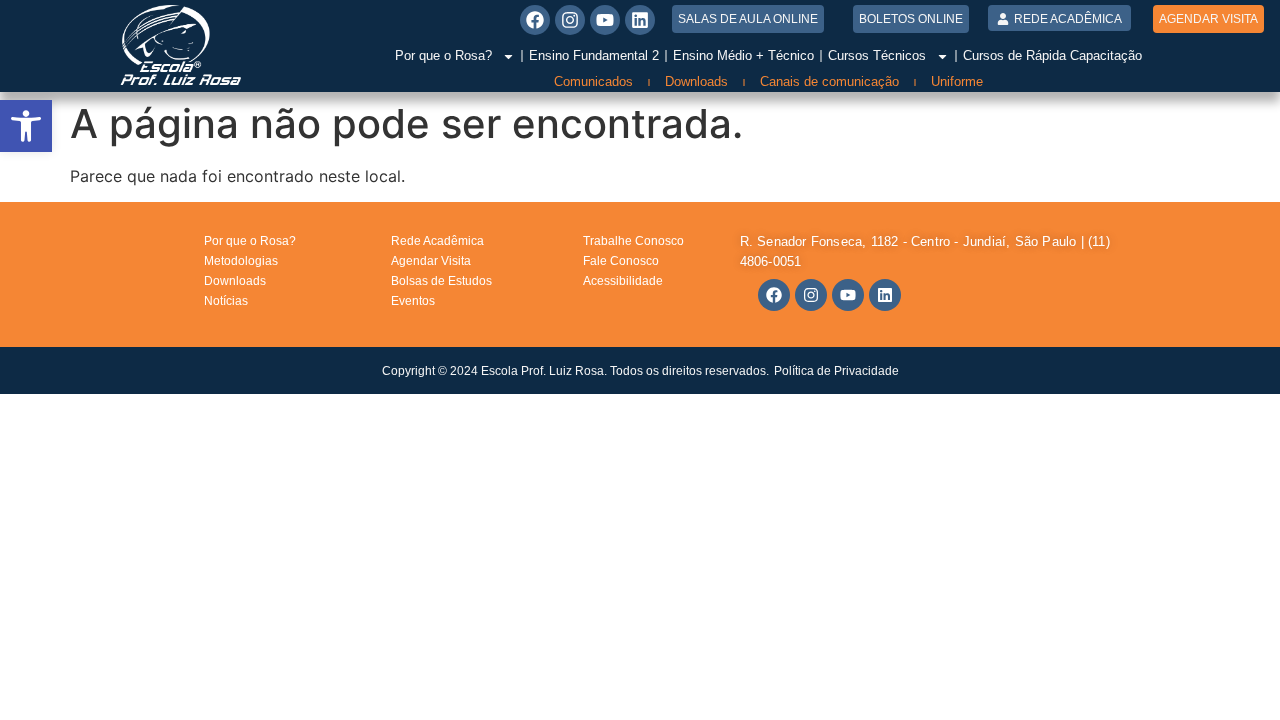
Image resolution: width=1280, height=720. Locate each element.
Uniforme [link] (957, 81)
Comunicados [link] (593, 81)
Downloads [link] (696, 81)
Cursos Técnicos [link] (877, 55)
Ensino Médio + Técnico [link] (743, 55)
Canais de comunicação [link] (829, 81)
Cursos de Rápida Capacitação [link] (1052, 55)
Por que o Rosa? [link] (443, 55)
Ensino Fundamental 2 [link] (594, 55)
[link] (26, 126)
